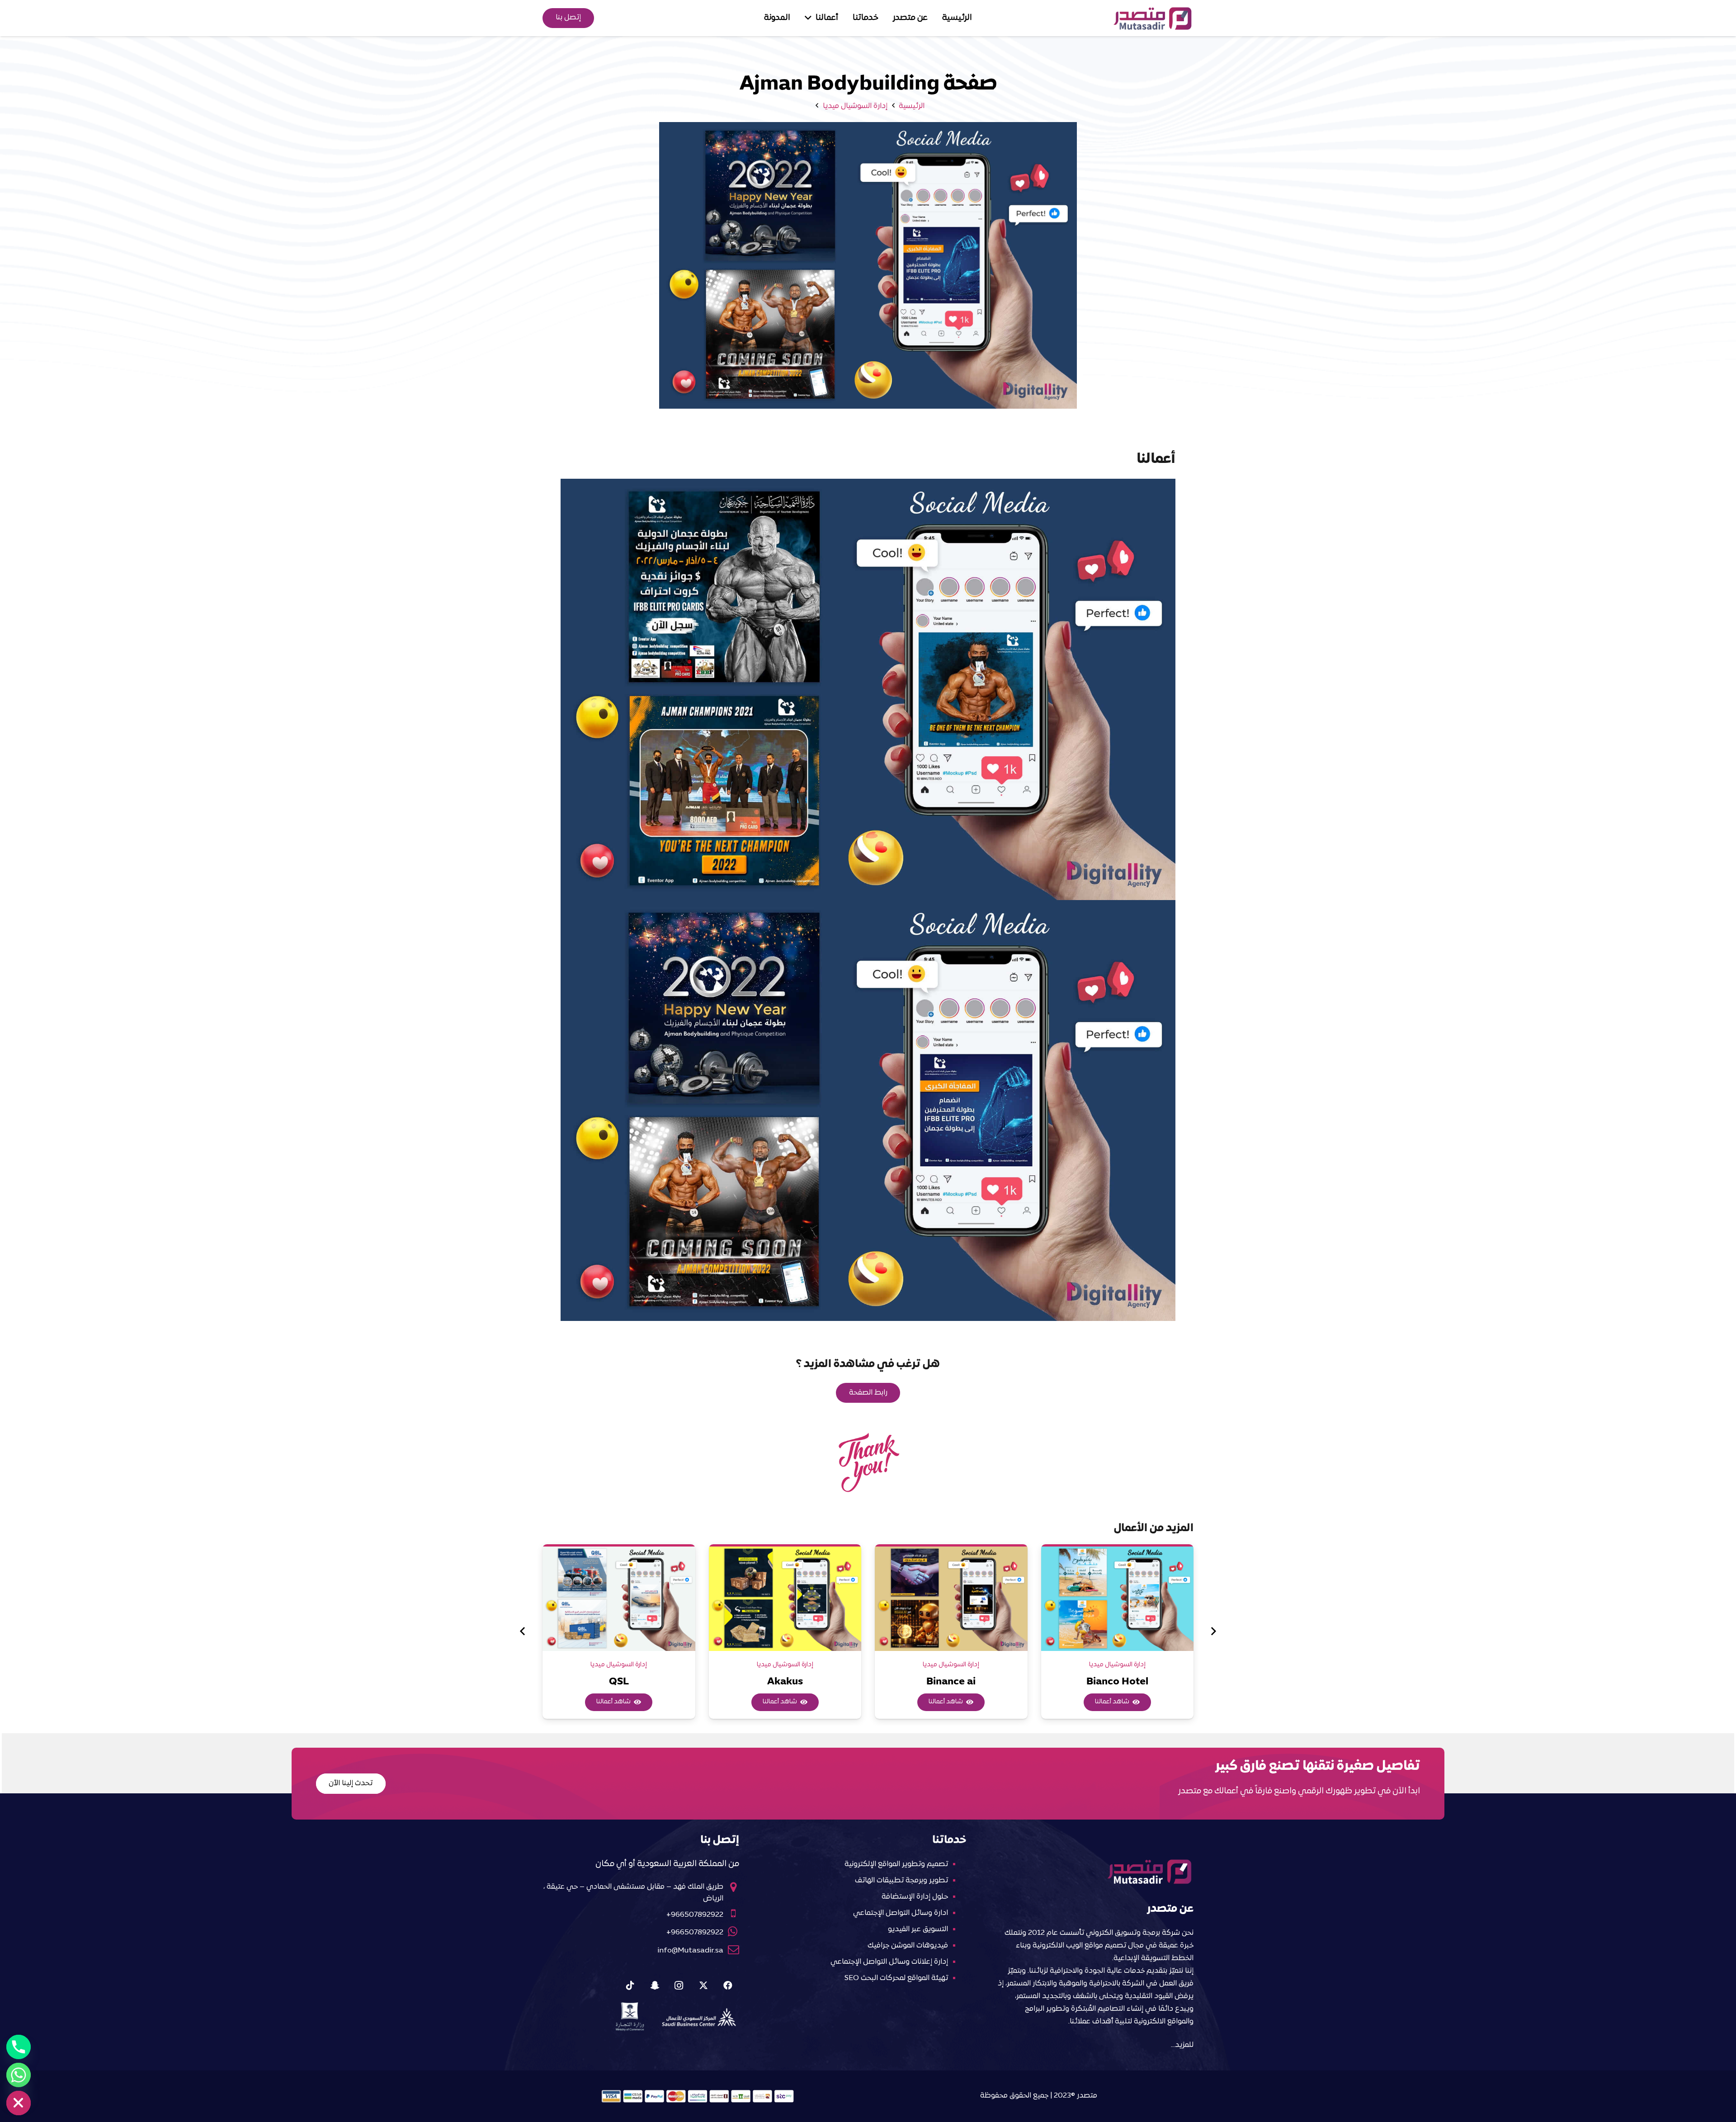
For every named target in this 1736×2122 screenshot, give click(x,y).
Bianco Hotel (1117, 1682)
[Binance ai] (951, 1599)
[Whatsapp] (19, 2075)
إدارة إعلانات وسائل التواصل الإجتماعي (889, 1962)
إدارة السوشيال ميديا (1117, 1665)
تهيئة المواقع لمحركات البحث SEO (896, 1978)
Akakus (785, 1682)
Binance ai (951, 1682)
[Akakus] (785, 1599)
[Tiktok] (630, 1985)
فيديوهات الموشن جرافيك (908, 1946)
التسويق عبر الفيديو (918, 1929)
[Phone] (19, 2047)
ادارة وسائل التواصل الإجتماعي (901, 1913)
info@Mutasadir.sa (690, 1951)
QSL (619, 1682)
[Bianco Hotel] (1118, 1599)
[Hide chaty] (19, 2103)
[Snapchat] (655, 1985)
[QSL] (619, 1599)
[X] (703, 1985)
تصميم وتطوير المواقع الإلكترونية (896, 1864)
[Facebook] (728, 1985)
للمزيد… (1182, 2045)
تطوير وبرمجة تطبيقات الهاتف (901, 1881)
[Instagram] (679, 1985)
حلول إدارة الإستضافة (915, 1897)
